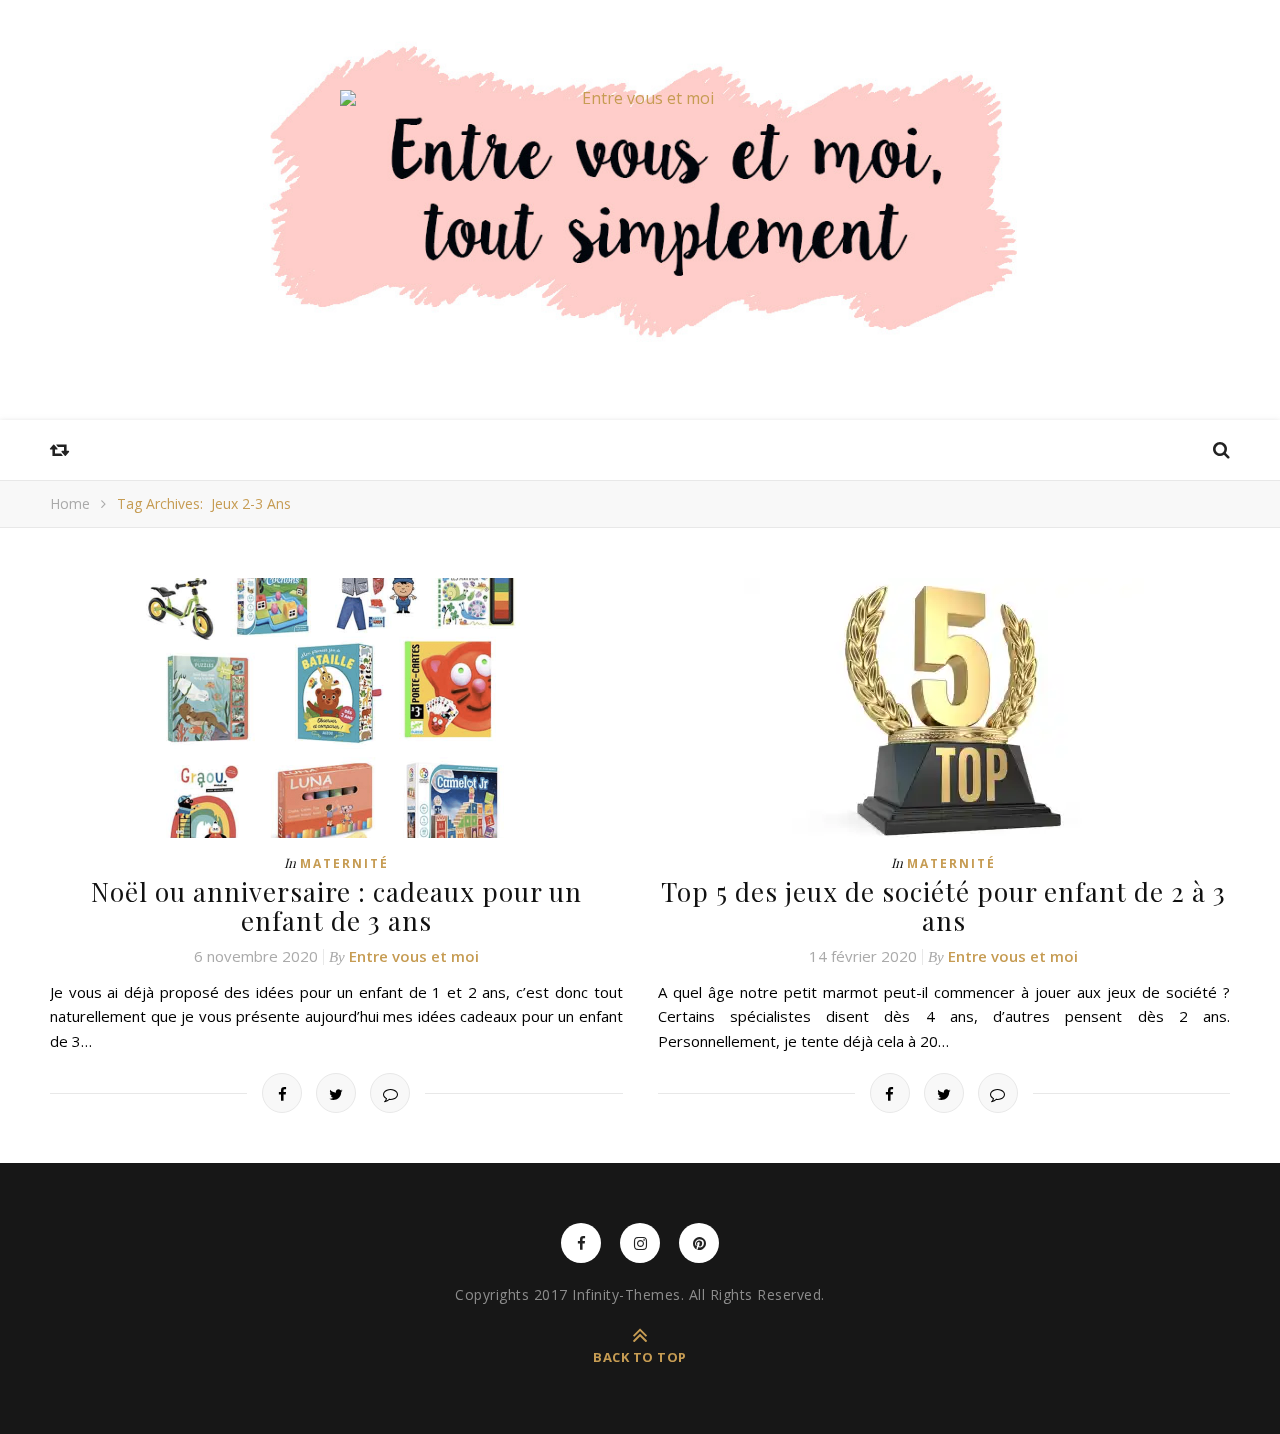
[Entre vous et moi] (640, 98)
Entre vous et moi (414, 956)
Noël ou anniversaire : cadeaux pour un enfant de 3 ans (336, 906)
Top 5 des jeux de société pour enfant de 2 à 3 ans (943, 906)
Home (70, 503)
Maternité (344, 863)
